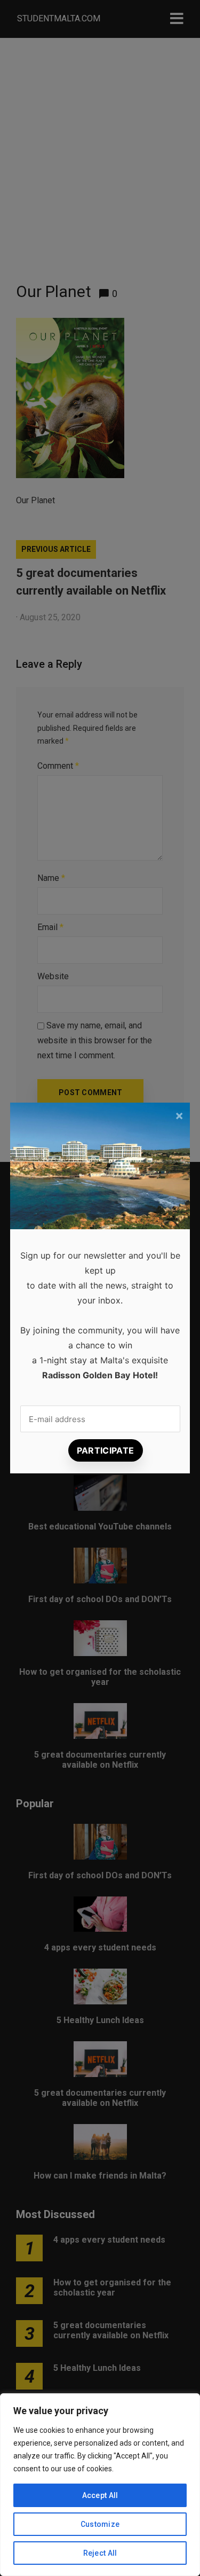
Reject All (100, 2553)
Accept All (100, 2495)
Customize (100, 2524)
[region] (100, 2485)
